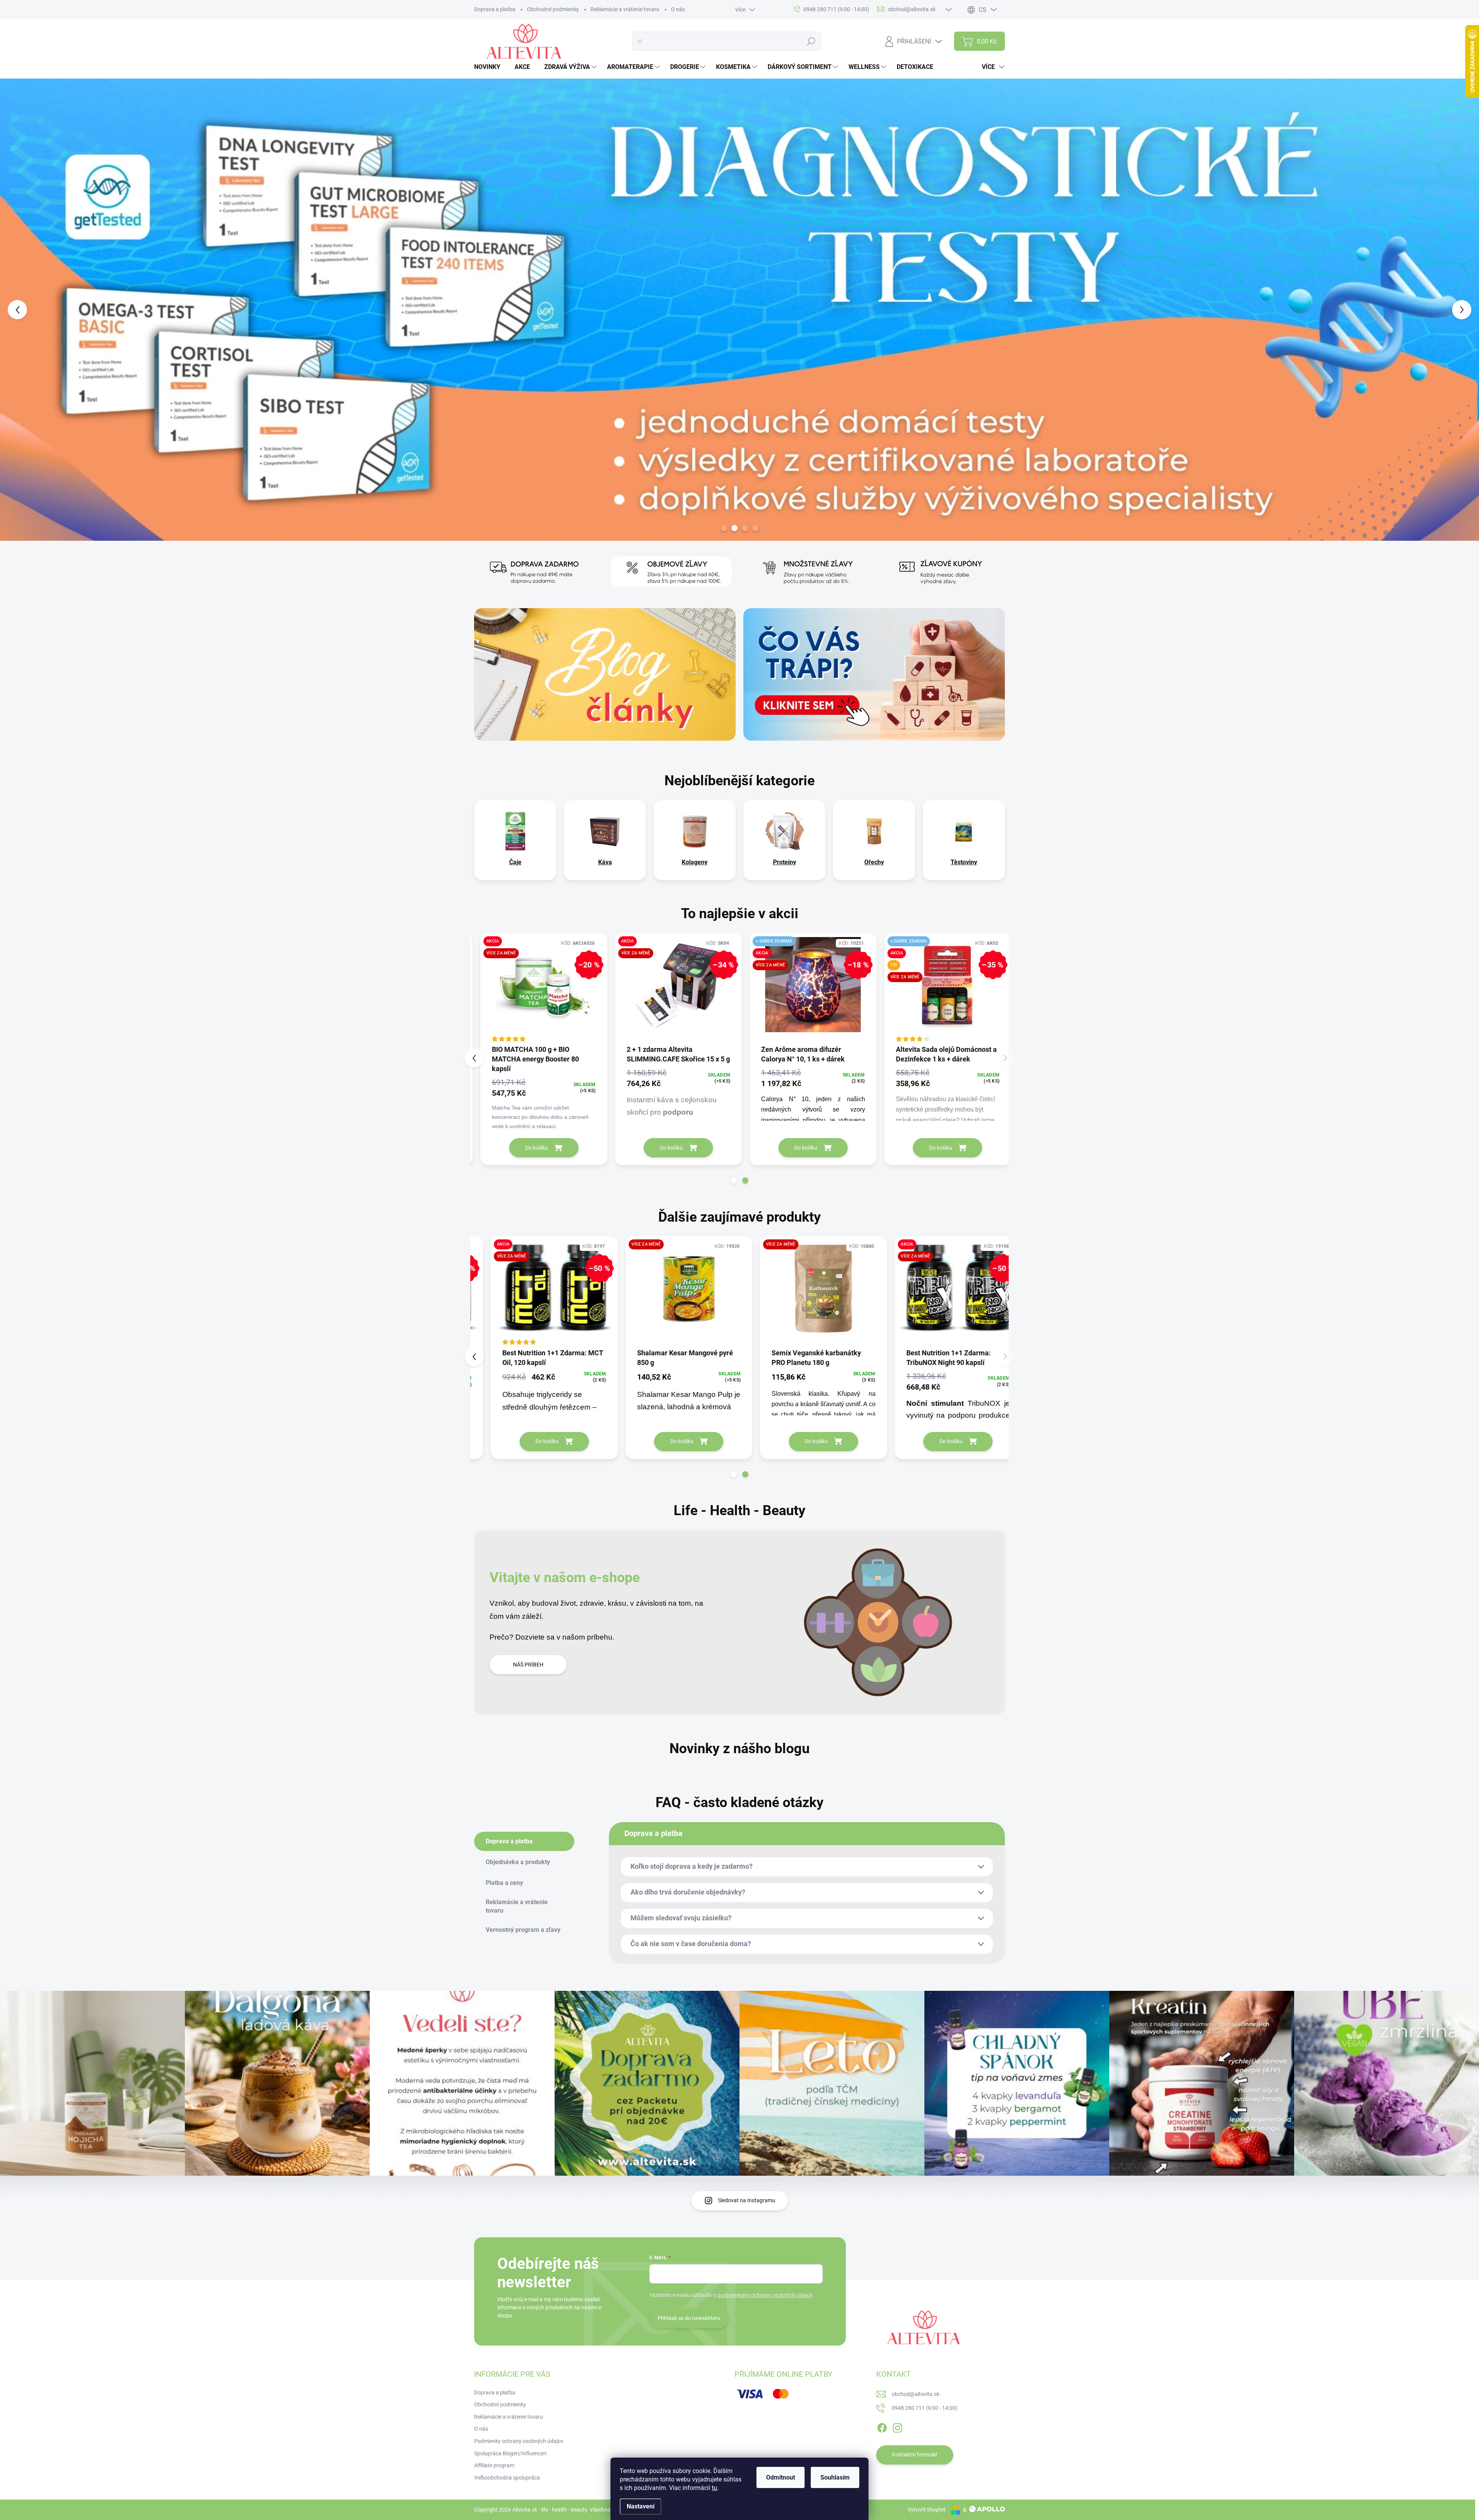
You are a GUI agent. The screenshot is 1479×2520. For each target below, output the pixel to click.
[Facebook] (882, 2426)
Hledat (811, 41)
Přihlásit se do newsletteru (689, 2318)
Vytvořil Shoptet (926, 2510)
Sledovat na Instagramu (747, 2200)
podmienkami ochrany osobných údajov (765, 2295)
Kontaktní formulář (915, 2455)
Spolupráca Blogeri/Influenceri (510, 2453)
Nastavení (641, 2506)
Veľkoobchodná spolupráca (507, 2478)
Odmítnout (781, 2477)
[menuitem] (490, 67)
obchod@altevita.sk (916, 2394)
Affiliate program (494, 2465)
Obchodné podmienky (553, 9)
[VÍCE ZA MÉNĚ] (672, 1292)
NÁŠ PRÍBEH (528, 1665)
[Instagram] (897, 2426)
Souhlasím (835, 2477)
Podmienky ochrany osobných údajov (519, 2441)
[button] (59, 310)
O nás (678, 9)
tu (714, 2488)
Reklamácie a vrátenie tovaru (625, 9)
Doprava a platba (495, 9)
